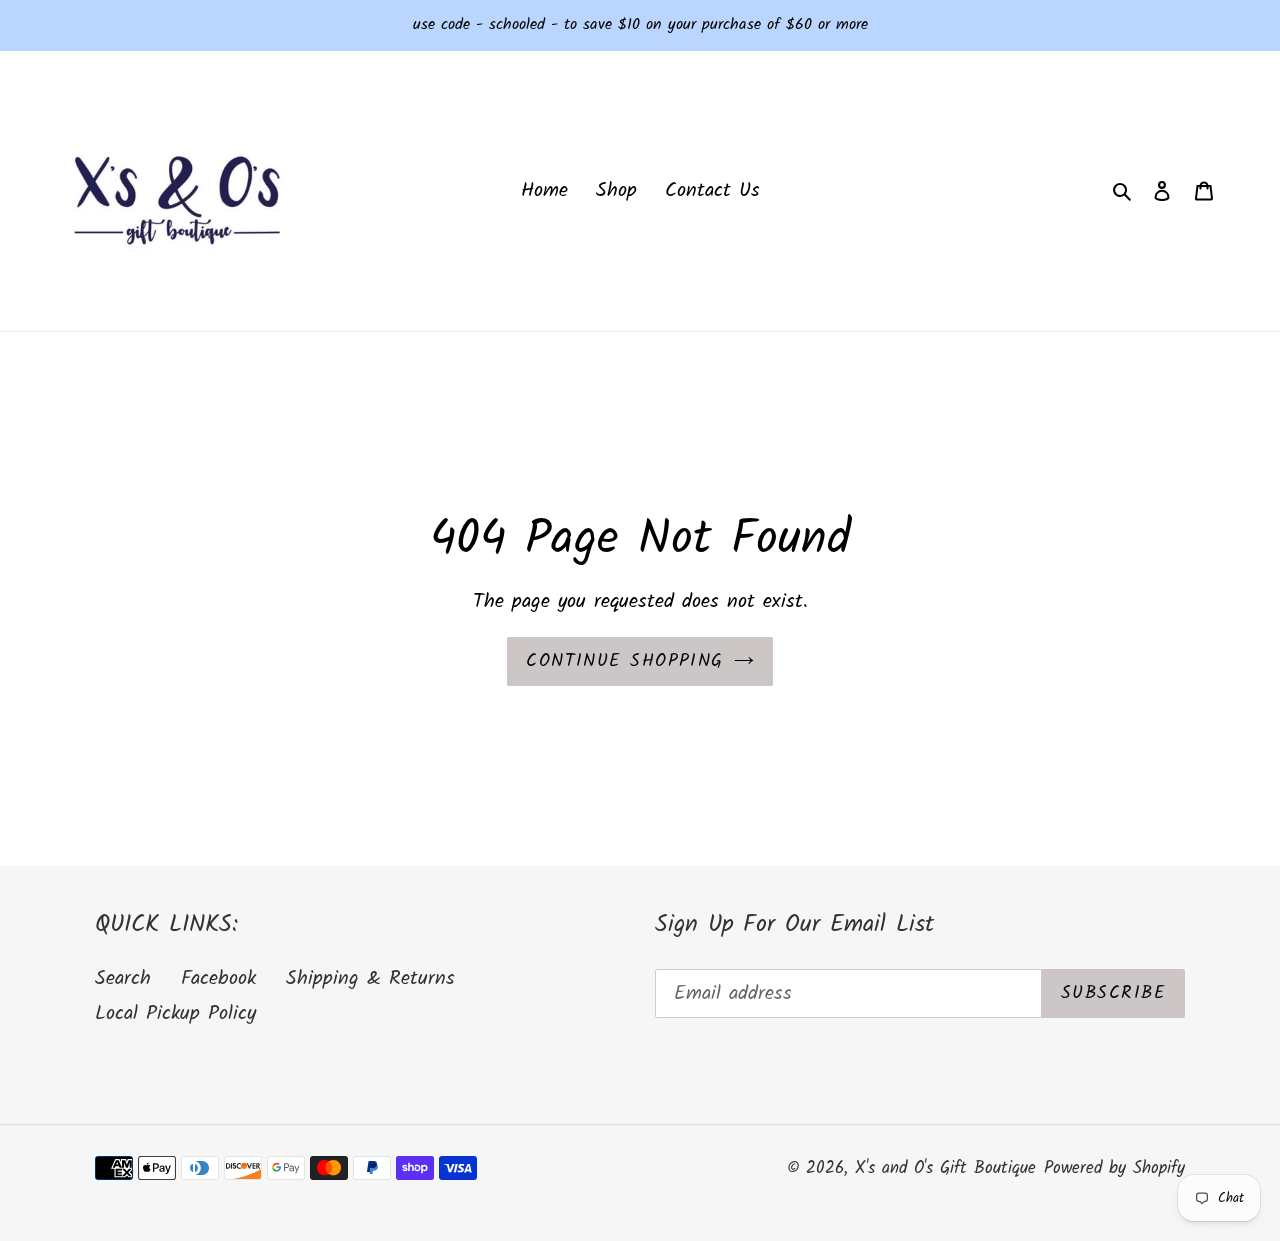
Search (123, 979)
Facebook (218, 979)
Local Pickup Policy (175, 1014)
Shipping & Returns (370, 979)
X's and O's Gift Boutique (945, 1168)
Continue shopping (624, 661)
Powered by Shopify (1114, 1168)
